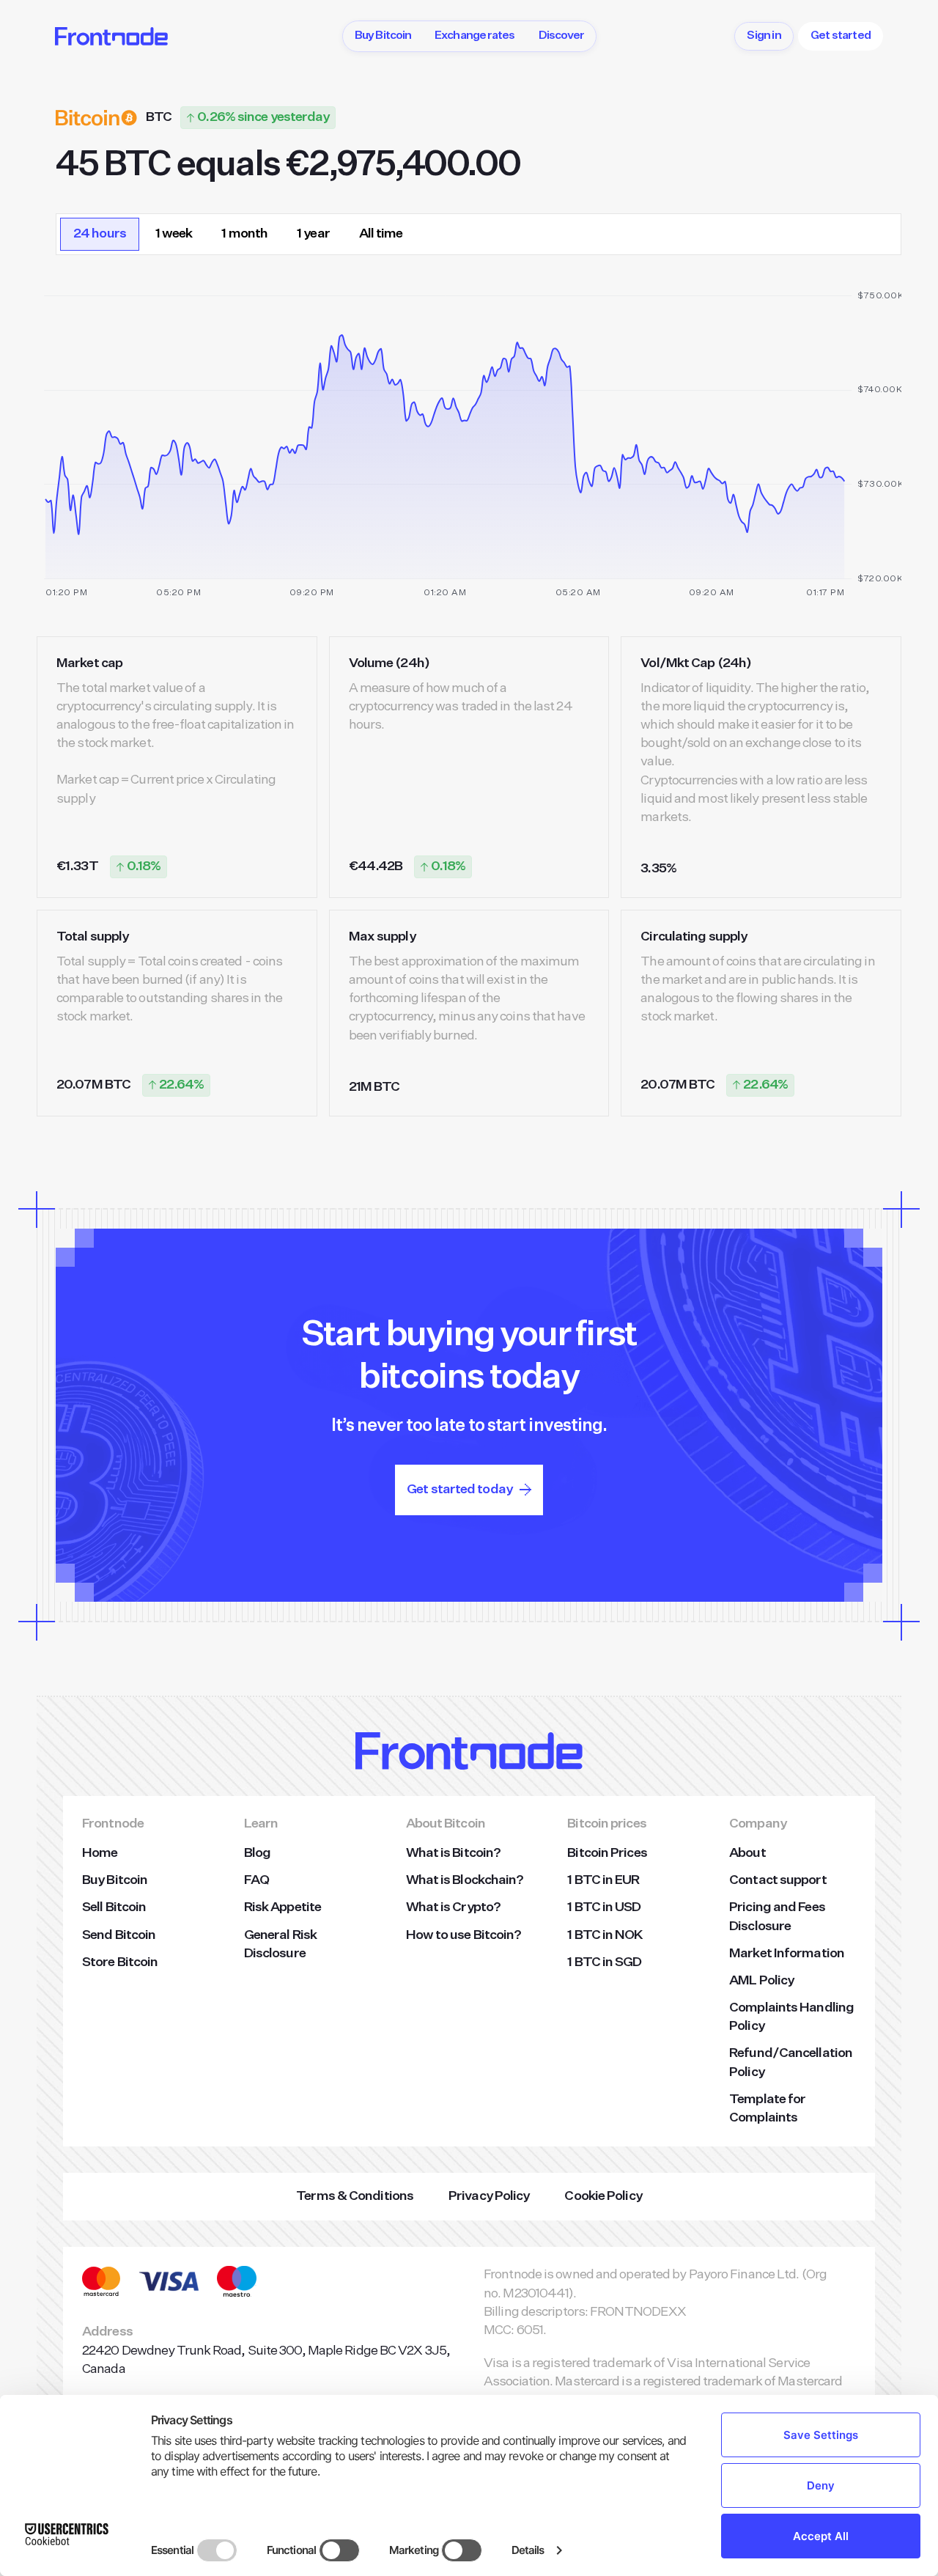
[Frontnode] (111, 36)
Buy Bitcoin (383, 36)
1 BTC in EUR (603, 1880)
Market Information (787, 1954)
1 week (174, 234)
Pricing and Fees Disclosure (777, 1917)
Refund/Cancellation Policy (791, 2062)
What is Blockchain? (465, 1880)
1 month (244, 234)
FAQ (256, 1880)
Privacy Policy (489, 2196)
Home (100, 1853)
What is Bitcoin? (454, 1853)
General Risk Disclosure (280, 1944)
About (747, 1853)
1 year (313, 234)
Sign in (764, 36)
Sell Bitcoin (114, 1907)
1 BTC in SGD (604, 1962)
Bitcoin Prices (607, 1853)
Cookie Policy (603, 2196)
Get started (841, 36)
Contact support (778, 1880)
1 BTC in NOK (605, 1935)
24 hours (100, 234)
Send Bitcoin (119, 1935)
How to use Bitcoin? (464, 1935)
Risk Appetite (282, 1907)
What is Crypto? (454, 1907)
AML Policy (761, 1981)
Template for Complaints (767, 2109)
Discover (562, 36)
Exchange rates (474, 36)
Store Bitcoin (120, 1962)
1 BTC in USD (604, 1907)
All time (381, 234)
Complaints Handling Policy (791, 2017)
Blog (257, 1853)
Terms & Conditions (355, 2196)
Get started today (459, 1490)
